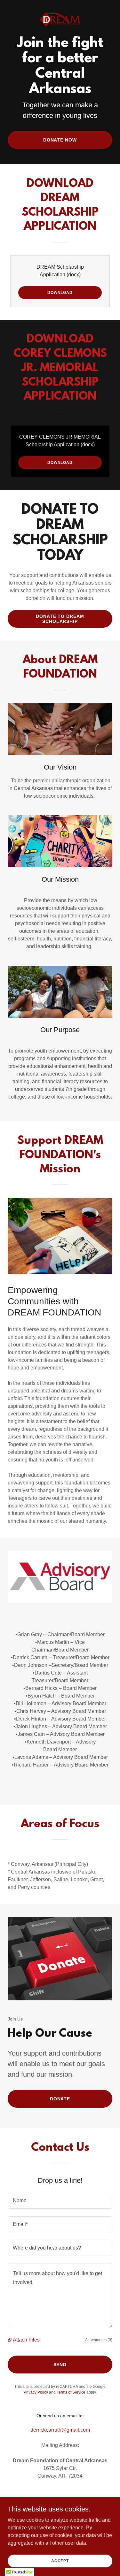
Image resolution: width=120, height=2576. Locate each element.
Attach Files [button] (26, 2340)
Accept (60, 2561)
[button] (10, 2340)
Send (60, 2365)
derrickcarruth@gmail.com (60, 2430)
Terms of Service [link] (71, 2392)
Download (60, 293)
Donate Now (60, 140)
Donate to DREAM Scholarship (60, 619)
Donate (60, 2099)
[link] (60, 5)
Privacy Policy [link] (36, 2392)
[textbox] (60, 2201)
